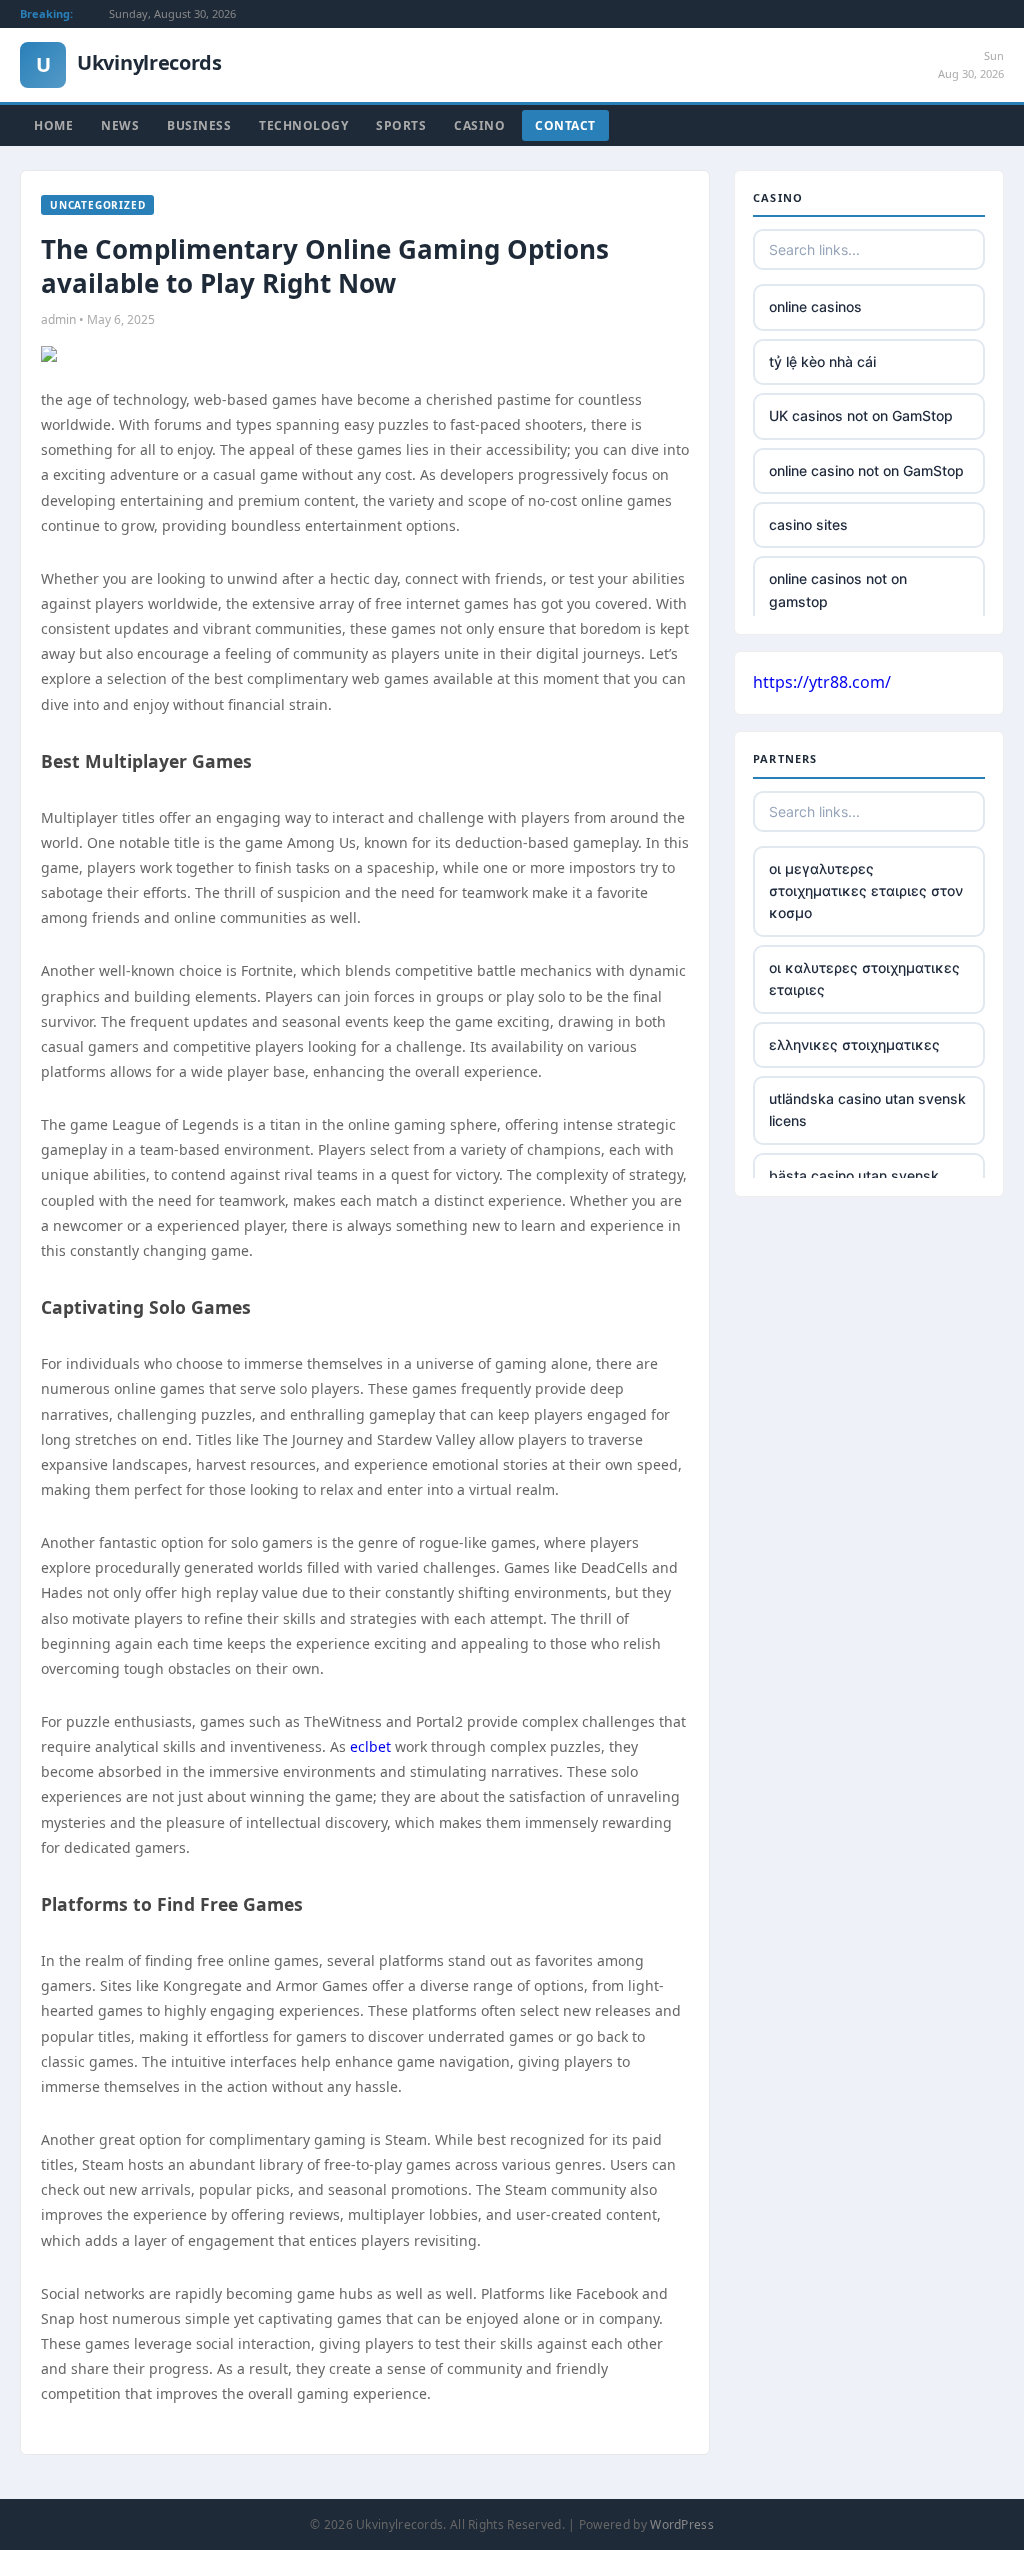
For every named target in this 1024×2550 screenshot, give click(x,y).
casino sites (808, 524)
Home (53, 125)
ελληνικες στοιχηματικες (854, 1044)
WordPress (682, 2524)
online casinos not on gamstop (838, 589)
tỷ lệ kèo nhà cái (822, 361)
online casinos (815, 306)
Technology (303, 125)
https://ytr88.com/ (822, 682)
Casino (479, 125)
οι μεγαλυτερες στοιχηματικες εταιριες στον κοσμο (866, 891)
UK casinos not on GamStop (861, 415)
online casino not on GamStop (866, 470)
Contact (565, 125)
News (120, 125)
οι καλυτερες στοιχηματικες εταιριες (864, 978)
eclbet (370, 1746)
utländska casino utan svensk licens (867, 1109)
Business (199, 125)
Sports (401, 125)
